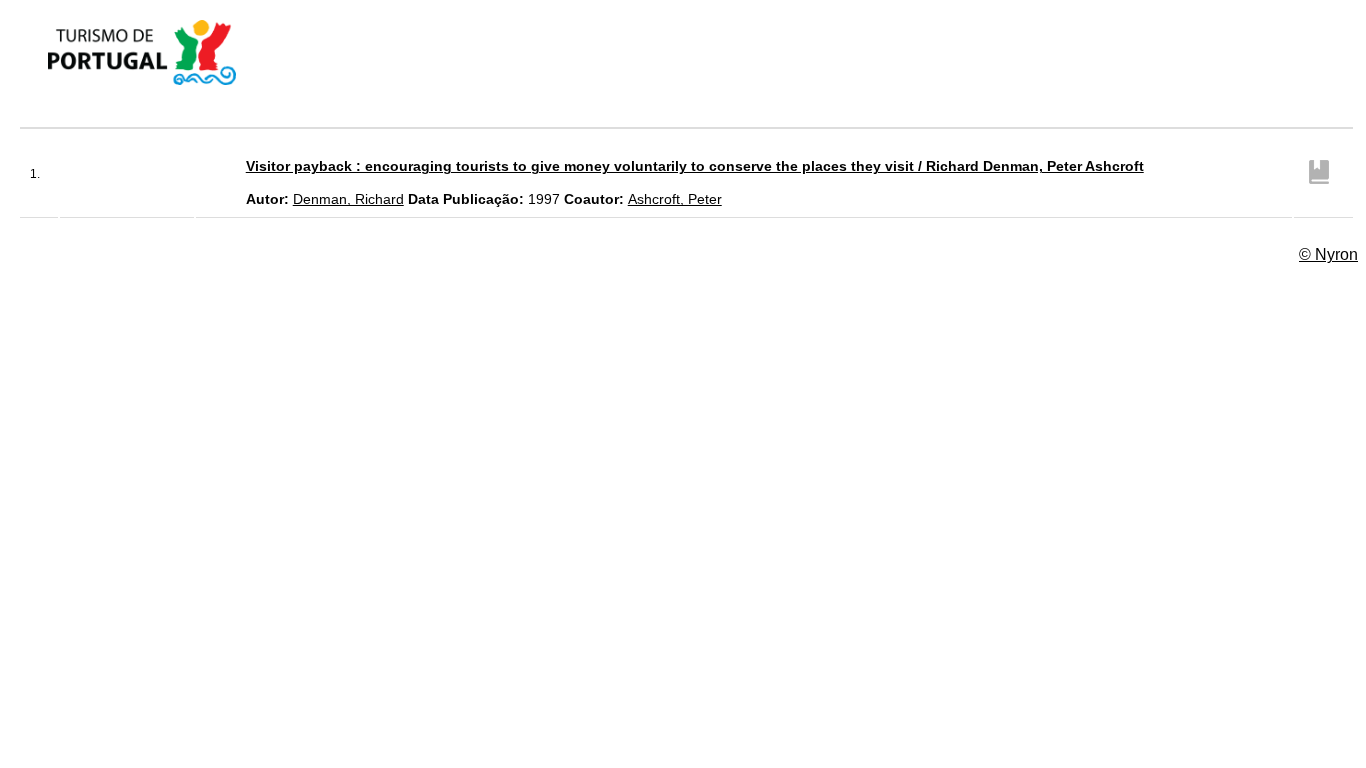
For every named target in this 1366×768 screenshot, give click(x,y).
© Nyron (1328, 254)
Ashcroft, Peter (675, 199)
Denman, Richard (348, 199)
